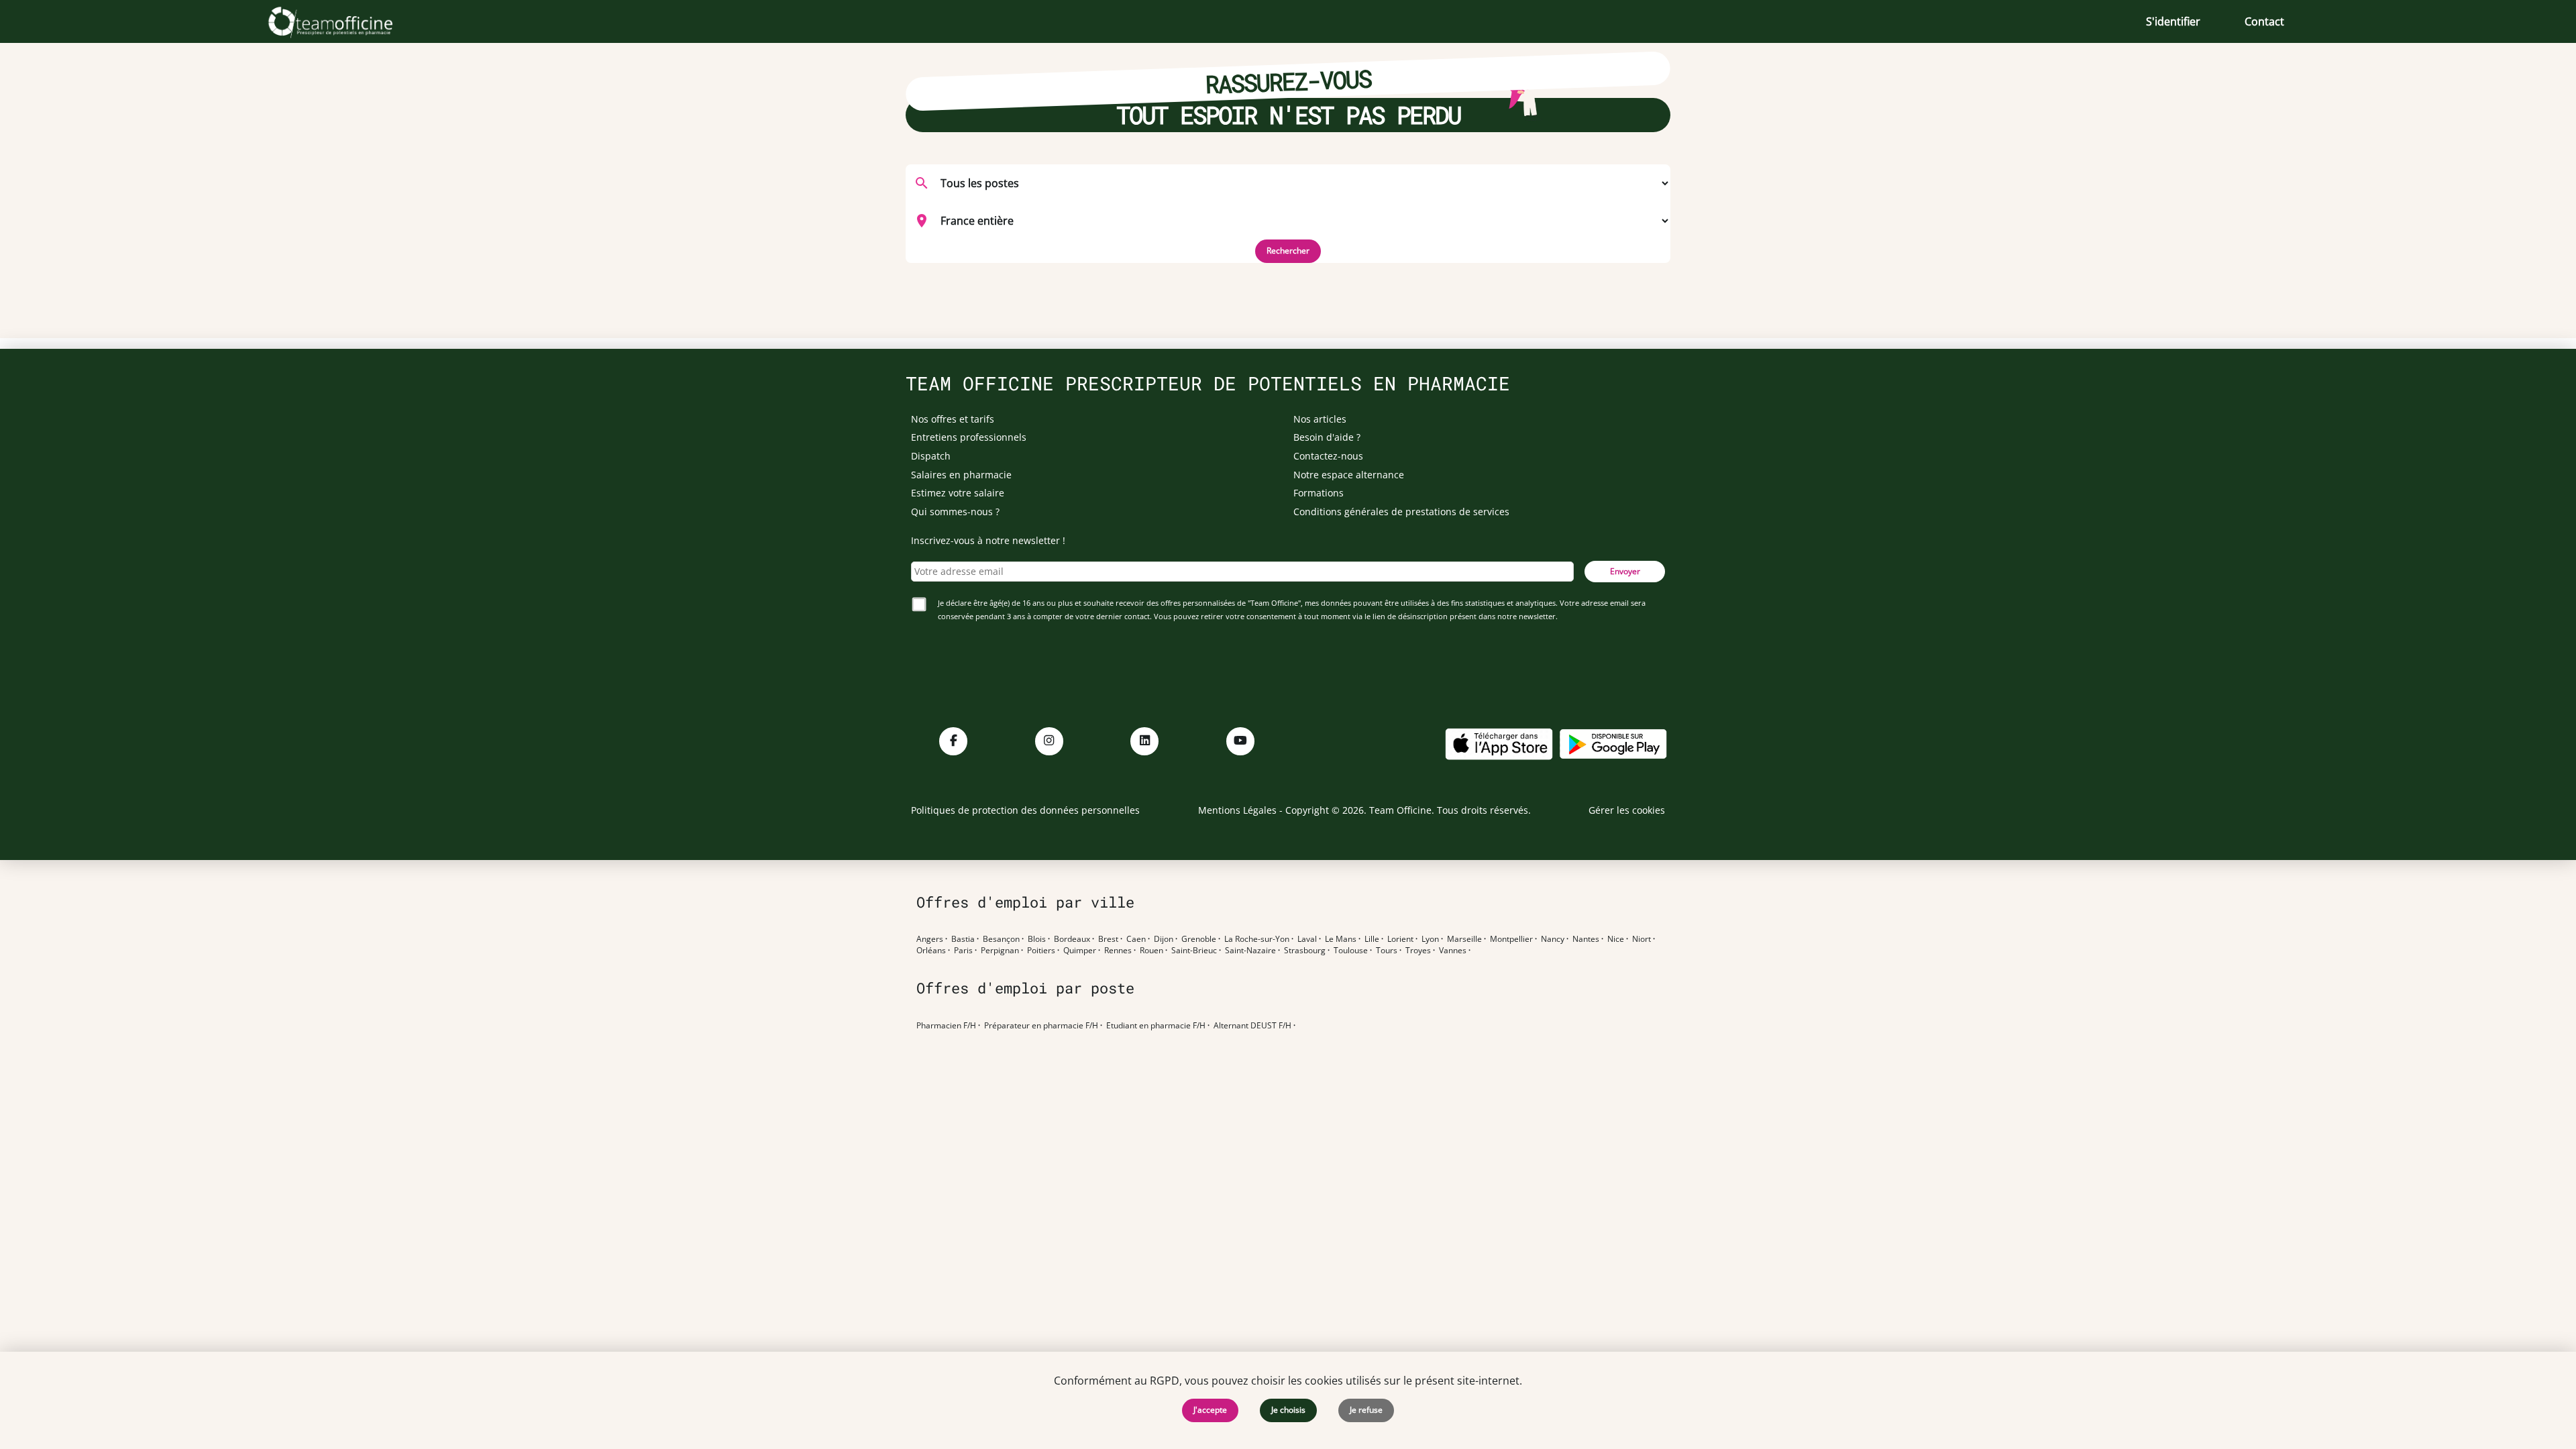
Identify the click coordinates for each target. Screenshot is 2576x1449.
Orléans (931, 951)
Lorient (1400, 939)
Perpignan (1000, 951)
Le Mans (1341, 939)
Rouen (1151, 951)
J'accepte (1210, 1410)
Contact (2264, 21)
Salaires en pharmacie (961, 475)
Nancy (1553, 939)
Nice (1616, 939)
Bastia (963, 939)
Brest (1108, 939)
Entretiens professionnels (969, 437)
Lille (1372, 939)
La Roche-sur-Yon (1257, 939)
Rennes (1118, 951)
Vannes (1453, 951)
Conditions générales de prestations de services (1401, 512)
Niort (1642, 939)
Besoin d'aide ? (1327, 437)
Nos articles (1320, 419)
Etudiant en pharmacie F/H (1156, 1026)
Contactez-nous (1328, 456)
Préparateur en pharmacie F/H (1041, 1026)
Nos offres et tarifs (953, 419)
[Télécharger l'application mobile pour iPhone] (1499, 743)
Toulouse (1351, 951)
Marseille (1464, 939)
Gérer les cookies (1627, 810)
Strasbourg (1305, 951)
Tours (1387, 951)
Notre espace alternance (1349, 475)
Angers (930, 939)
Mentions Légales (1237, 810)
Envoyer (1625, 571)
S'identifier (2173, 21)
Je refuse (1366, 1410)
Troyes (1418, 951)
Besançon (1001, 939)
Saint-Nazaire (1250, 951)
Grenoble (1199, 939)
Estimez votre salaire (958, 493)
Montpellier (1511, 939)
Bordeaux (1072, 939)
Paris (963, 951)
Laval (1307, 939)
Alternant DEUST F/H (1252, 1026)
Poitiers (1041, 951)
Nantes (1586, 939)
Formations (1319, 493)
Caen (1136, 939)
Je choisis (1288, 1410)
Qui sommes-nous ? (955, 512)
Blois (1037, 939)
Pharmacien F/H (946, 1026)
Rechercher (1288, 251)
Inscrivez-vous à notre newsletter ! (988, 540)
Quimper (1080, 951)
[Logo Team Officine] (345, 21)
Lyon (1430, 939)
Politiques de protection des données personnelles (1025, 810)
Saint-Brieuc (1194, 951)
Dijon (1164, 939)
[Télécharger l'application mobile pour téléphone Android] (1613, 743)
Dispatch (931, 456)
